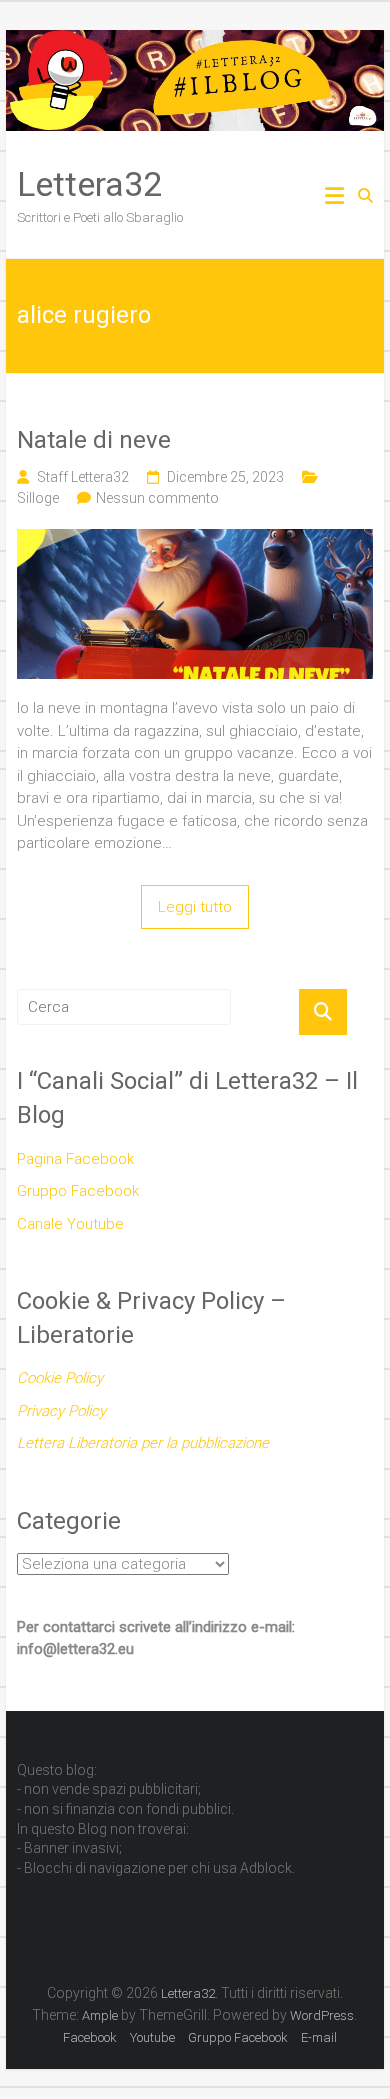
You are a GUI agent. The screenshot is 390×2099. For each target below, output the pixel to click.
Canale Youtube (70, 1224)
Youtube (152, 2037)
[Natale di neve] (195, 540)
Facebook (90, 2037)
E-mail (319, 2037)
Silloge (38, 498)
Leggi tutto (195, 907)
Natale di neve (94, 440)
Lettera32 (89, 184)
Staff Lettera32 (83, 477)
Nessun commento (157, 498)
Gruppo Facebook (78, 1191)
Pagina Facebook (75, 1159)
